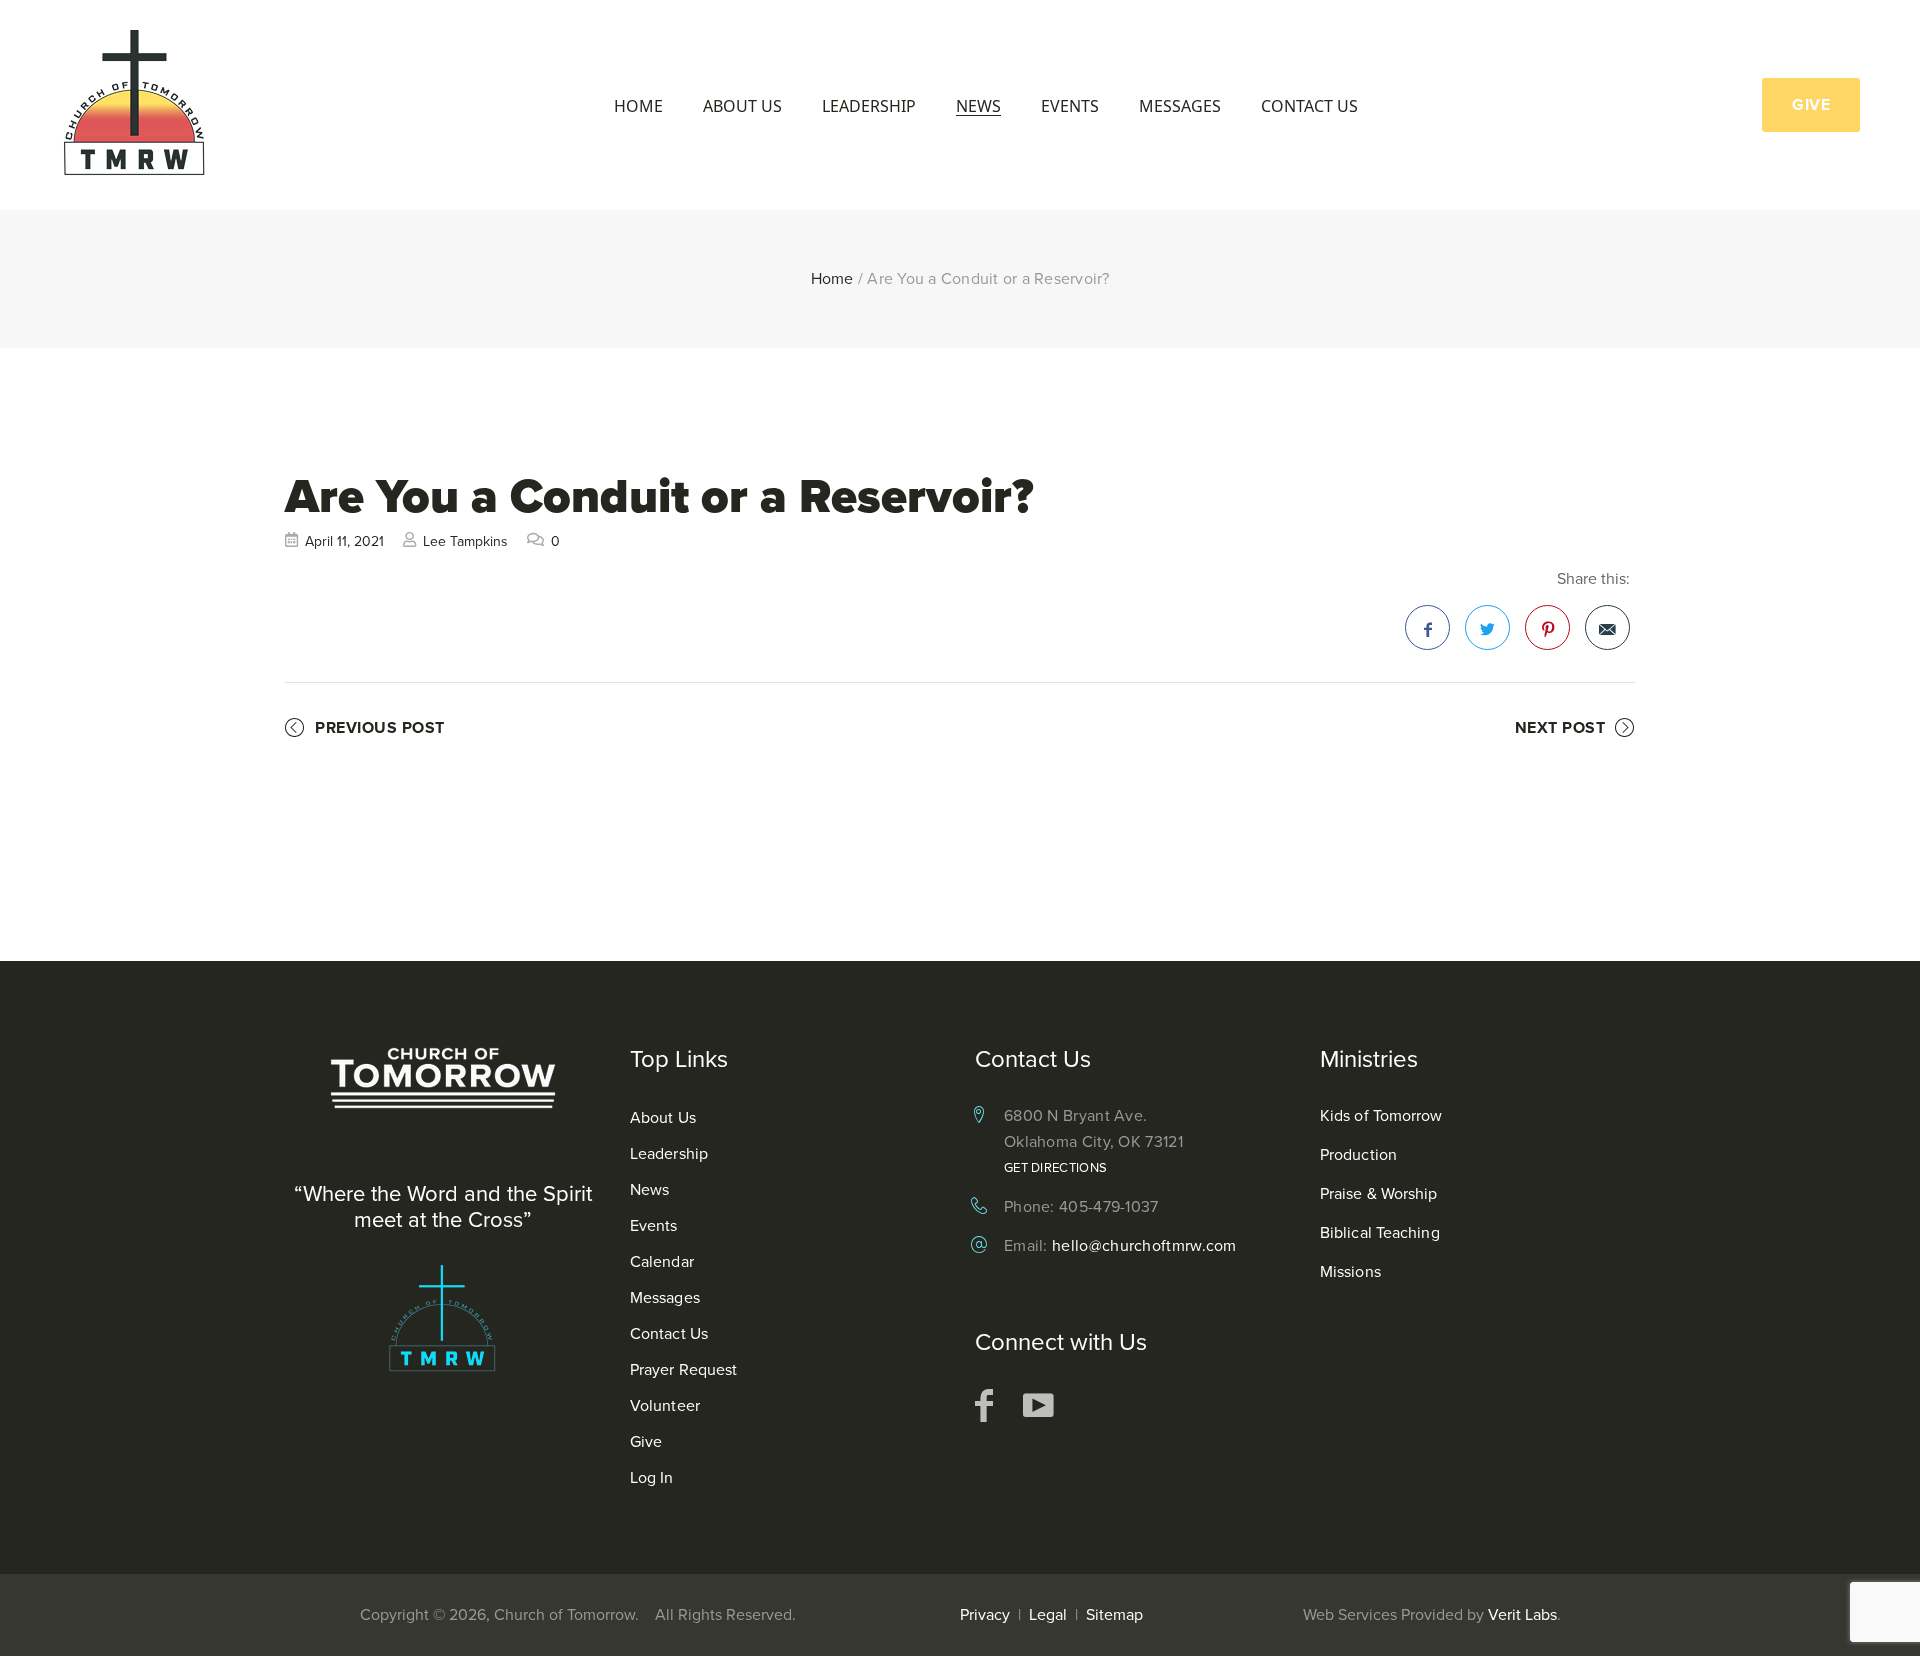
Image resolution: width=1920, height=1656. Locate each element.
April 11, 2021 (344, 541)
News (978, 106)
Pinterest (1547, 627)
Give (646, 1441)
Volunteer (665, 1405)
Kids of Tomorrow (1381, 1115)
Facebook (1427, 627)
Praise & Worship (1379, 1193)
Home (638, 106)
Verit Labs (1522, 1614)
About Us (742, 106)
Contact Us (1309, 106)
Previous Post (380, 727)
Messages (1180, 106)
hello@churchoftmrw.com (1144, 1245)
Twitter (1487, 627)
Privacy (985, 1614)
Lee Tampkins (465, 541)
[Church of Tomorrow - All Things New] (135, 105)
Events (1070, 106)
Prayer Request (683, 1369)
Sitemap (1114, 1614)
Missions (1350, 1271)
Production (1358, 1154)
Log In (652, 1477)
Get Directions (1055, 1167)
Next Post (1560, 727)
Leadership (869, 106)
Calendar (662, 1261)
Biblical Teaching (1380, 1232)
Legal (1048, 1614)
